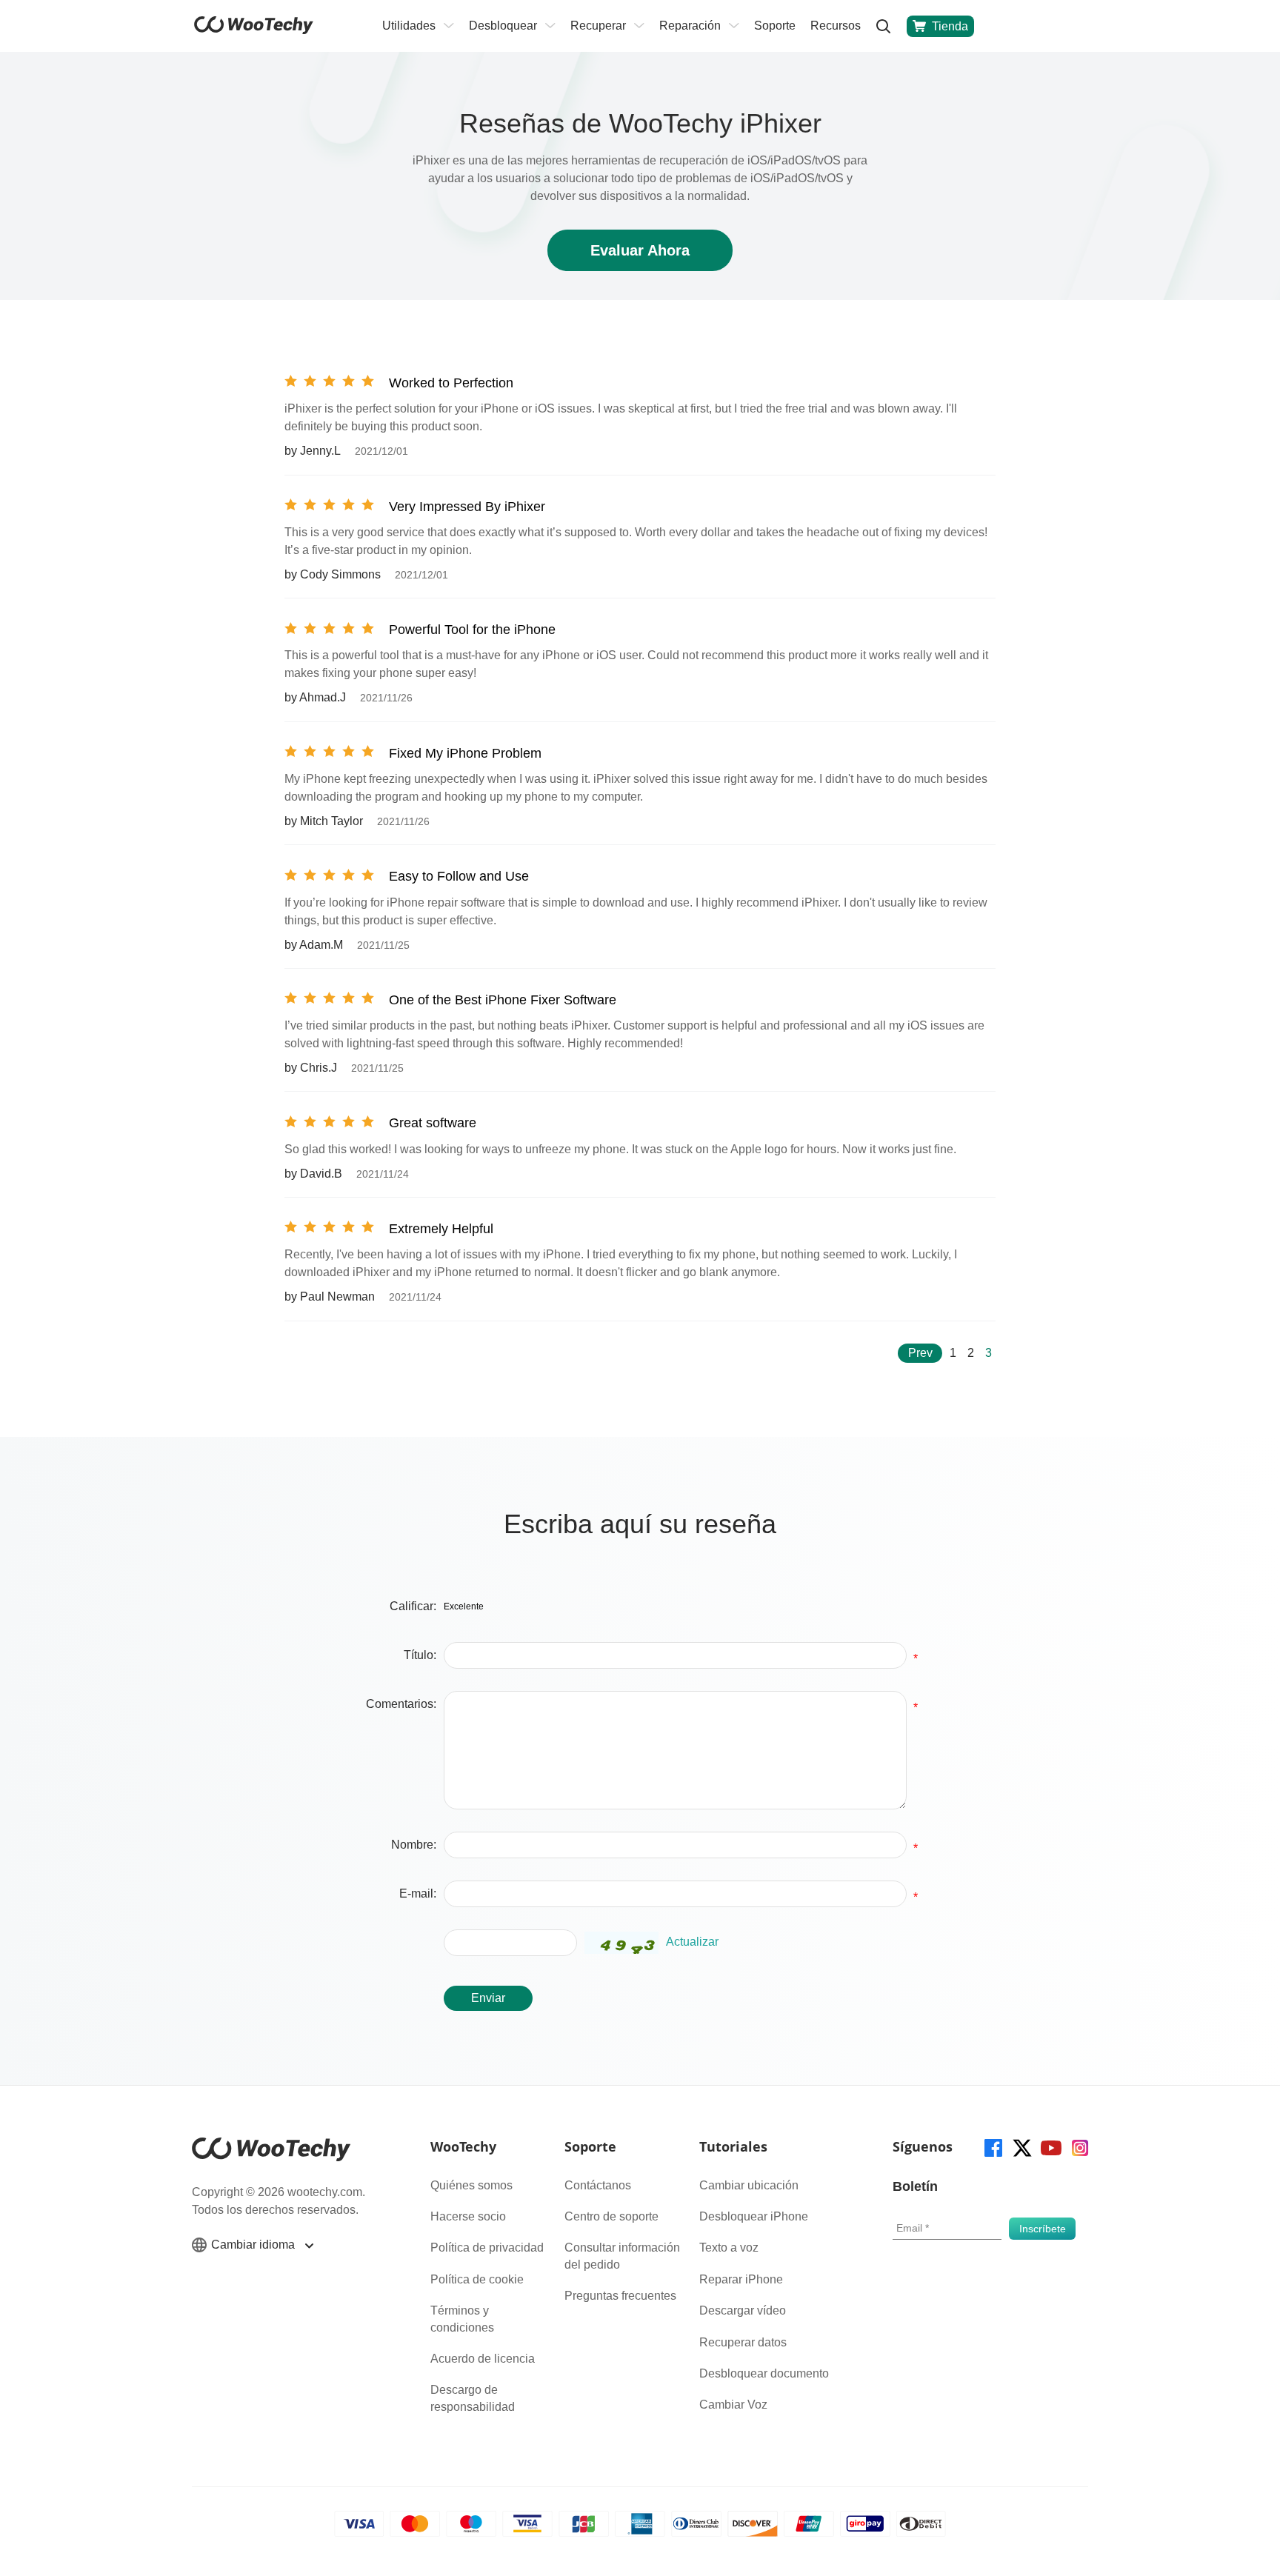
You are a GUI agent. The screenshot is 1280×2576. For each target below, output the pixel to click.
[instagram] (1079, 2147)
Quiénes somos (471, 2185)
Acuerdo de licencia (483, 2359)
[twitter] (1021, 2147)
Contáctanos (598, 2185)
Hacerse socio (468, 2216)
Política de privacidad (487, 2248)
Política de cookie (477, 2279)
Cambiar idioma (254, 2245)
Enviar (488, 1998)
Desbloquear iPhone (754, 2216)
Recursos (836, 26)
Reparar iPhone (741, 2279)
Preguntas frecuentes (620, 2296)
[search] (884, 26)
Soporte (775, 26)
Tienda (950, 26)
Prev (920, 1353)
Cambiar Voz (733, 2405)
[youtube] (1050, 2147)
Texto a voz (729, 2248)
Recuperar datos (743, 2342)
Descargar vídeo (743, 2310)
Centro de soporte (611, 2216)
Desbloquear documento (764, 2373)
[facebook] (992, 2147)
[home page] (254, 30)
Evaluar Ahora (640, 250)
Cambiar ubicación (749, 2185)
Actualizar (692, 1942)
